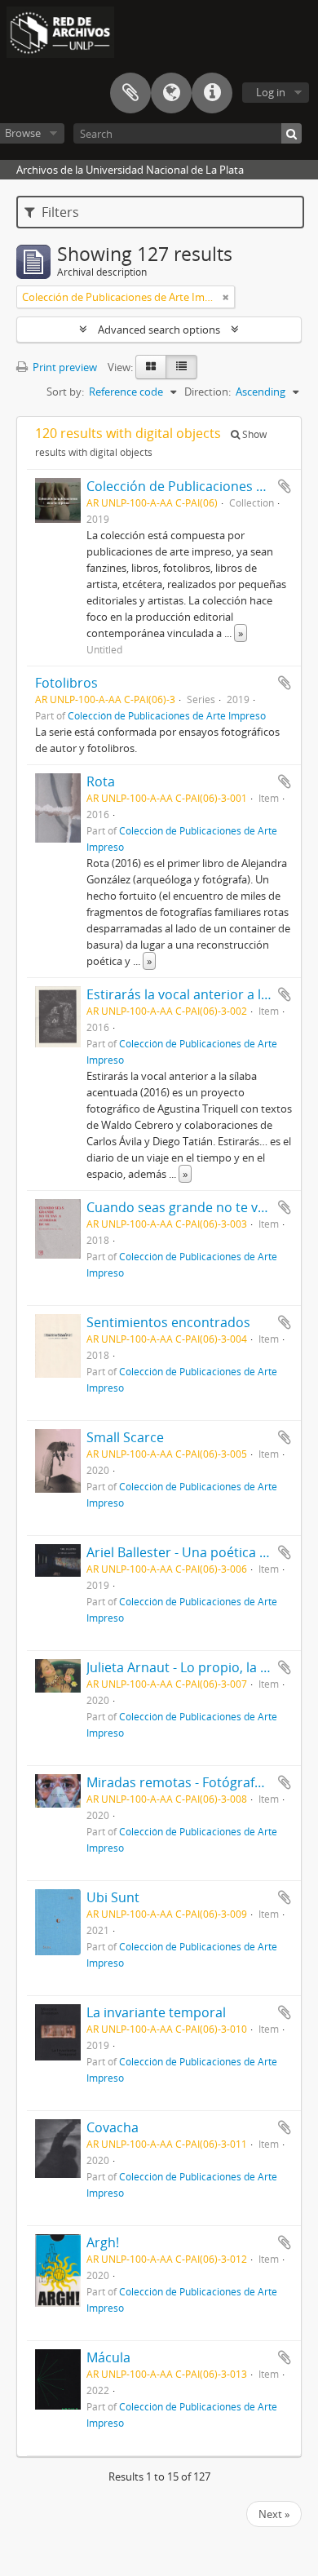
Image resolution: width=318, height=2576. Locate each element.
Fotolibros (66, 683)
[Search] (291, 133)
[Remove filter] (226, 297)
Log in (271, 92)
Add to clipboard (285, 486)
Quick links (212, 93)
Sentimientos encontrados (168, 1322)
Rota (101, 781)
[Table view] (181, 367)
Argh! (103, 2242)
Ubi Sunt (113, 1897)
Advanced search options (159, 330)
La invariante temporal (156, 2012)
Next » (274, 2514)
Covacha (113, 2127)
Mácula (108, 2357)
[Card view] (151, 367)
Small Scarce (125, 1437)
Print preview (64, 367)
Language (171, 93)
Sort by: (65, 392)
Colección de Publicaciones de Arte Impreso (167, 715)
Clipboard (130, 93)
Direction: (208, 392)
